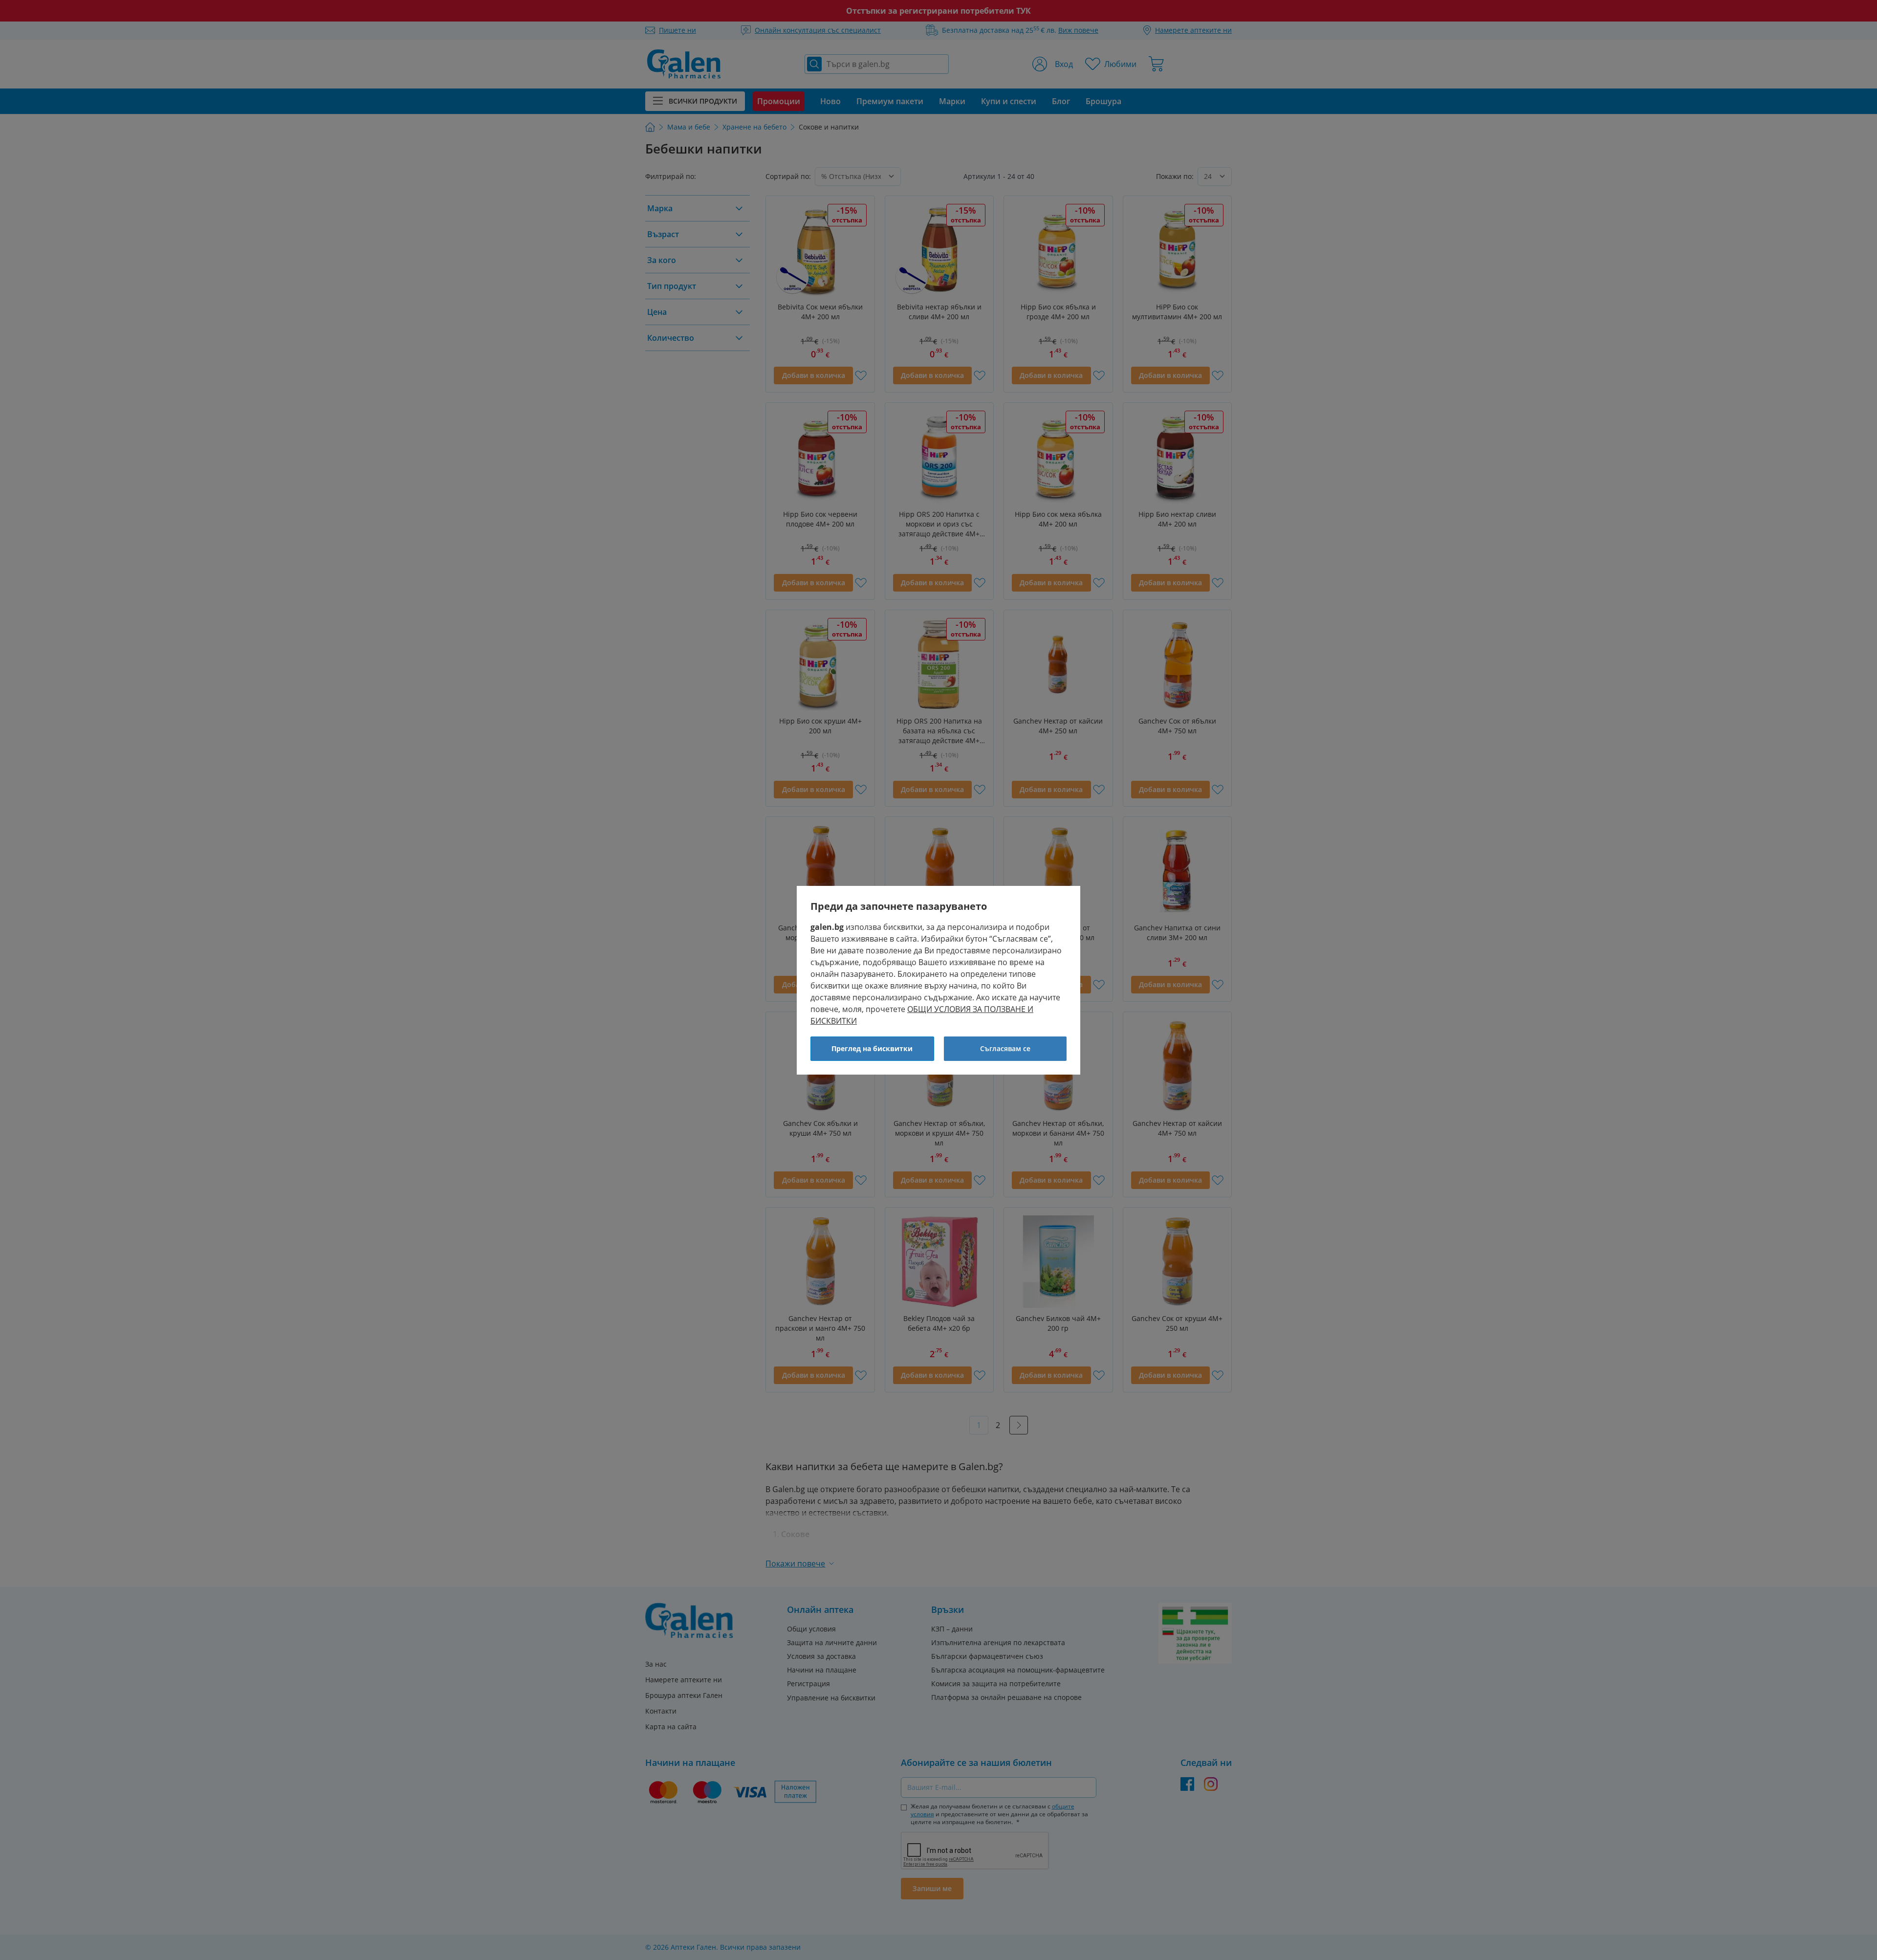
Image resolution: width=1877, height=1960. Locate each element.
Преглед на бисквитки (872, 1048)
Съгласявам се (1005, 1048)
